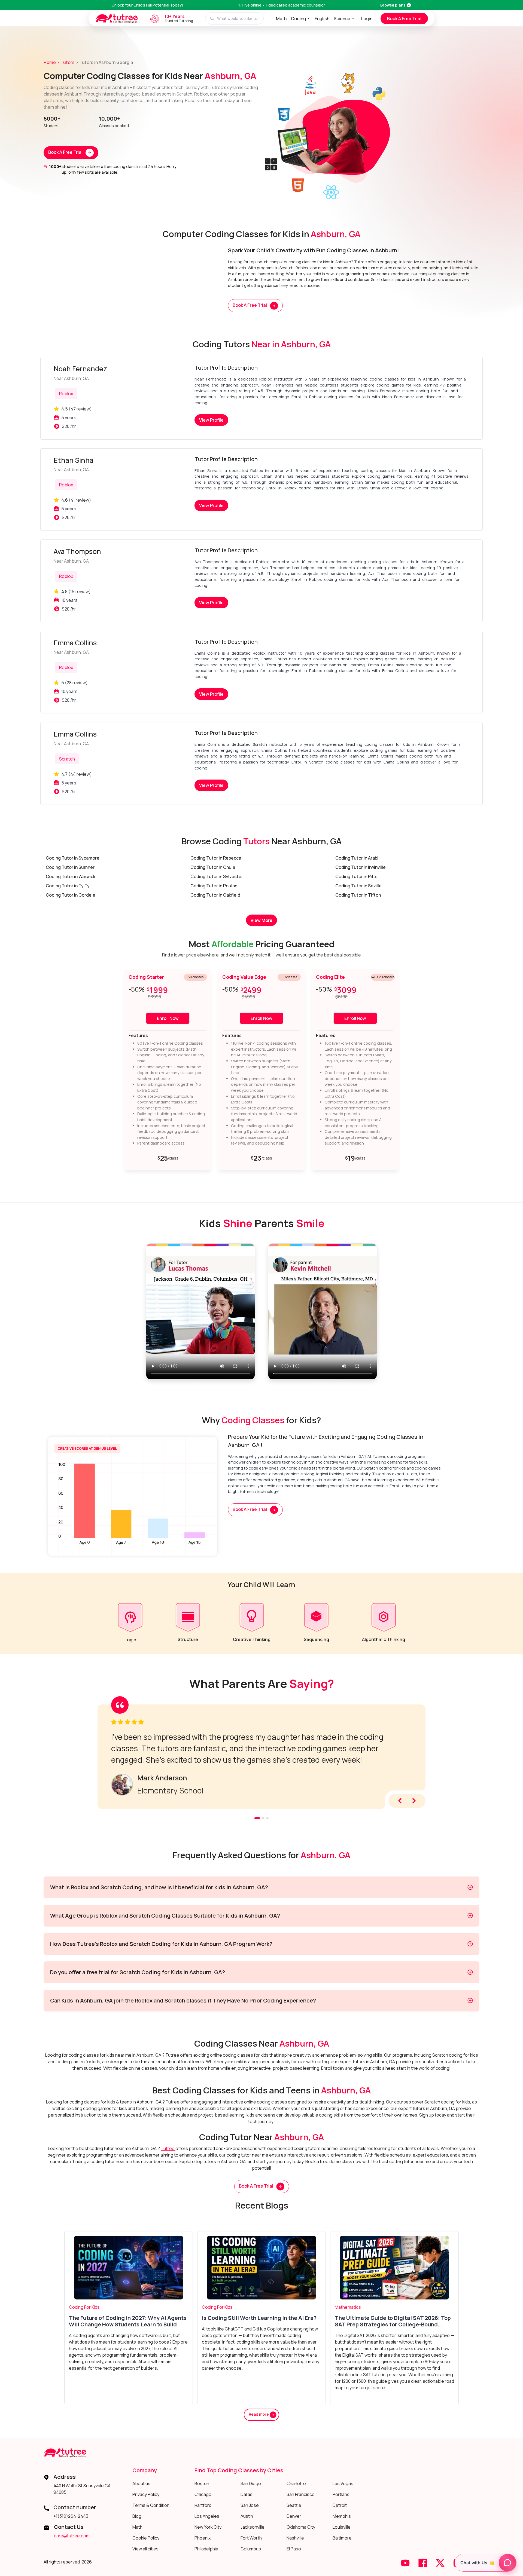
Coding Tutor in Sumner (70, 867)
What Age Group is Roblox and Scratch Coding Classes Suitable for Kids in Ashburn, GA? (165, 1916)
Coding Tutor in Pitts (356, 876)
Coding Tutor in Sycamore (73, 858)
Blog (137, 2516)
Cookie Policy (146, 2538)
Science (342, 19)
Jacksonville (253, 2527)
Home (50, 62)
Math (281, 19)
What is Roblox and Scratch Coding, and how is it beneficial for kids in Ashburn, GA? (159, 1887)
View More (261, 920)
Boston (202, 2483)
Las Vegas (343, 2483)
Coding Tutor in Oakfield (215, 895)
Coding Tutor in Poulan (214, 886)
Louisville (342, 2527)
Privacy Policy (146, 2494)
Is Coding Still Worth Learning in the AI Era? (259, 2318)
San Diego (251, 2483)
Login (367, 19)
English (322, 19)
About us (141, 2483)
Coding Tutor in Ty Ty (68, 886)
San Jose (250, 2505)
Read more (259, 2414)
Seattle (294, 2505)
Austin (247, 2516)
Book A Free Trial (404, 19)
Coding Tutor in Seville (358, 886)
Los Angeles (207, 2516)
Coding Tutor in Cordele (71, 895)
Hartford (203, 2505)
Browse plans (393, 5)
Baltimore (342, 2538)
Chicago (203, 2494)
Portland (341, 2494)
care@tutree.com (72, 2536)
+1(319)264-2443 (71, 2516)
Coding (298, 19)
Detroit (340, 2505)
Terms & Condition (151, 2505)
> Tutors (66, 62)
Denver (294, 2516)
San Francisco (301, 2494)
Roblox (66, 394)
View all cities (145, 2549)
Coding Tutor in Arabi (357, 858)
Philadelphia (206, 2549)
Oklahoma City (301, 2527)
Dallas (247, 2494)
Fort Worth (251, 2538)
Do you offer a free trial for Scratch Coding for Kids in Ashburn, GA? (138, 1972)
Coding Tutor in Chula (213, 867)
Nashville (295, 2538)
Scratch (67, 759)
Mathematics (348, 2307)
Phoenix (203, 2538)
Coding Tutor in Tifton (358, 895)
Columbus (251, 2549)
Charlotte (296, 2483)
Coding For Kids (84, 2307)
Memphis (342, 2516)
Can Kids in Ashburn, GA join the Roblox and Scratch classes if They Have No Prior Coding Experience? (183, 2000)
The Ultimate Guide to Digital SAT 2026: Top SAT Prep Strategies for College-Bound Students (393, 2321)
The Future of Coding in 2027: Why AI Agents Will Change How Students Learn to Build (128, 2321)
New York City (208, 2527)
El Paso (294, 2549)
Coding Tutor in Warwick (71, 876)
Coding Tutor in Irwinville (361, 867)
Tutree (168, 2148)
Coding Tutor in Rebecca (216, 858)
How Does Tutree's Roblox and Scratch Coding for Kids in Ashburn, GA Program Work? (161, 1944)
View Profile (211, 420)
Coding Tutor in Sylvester (217, 876)
